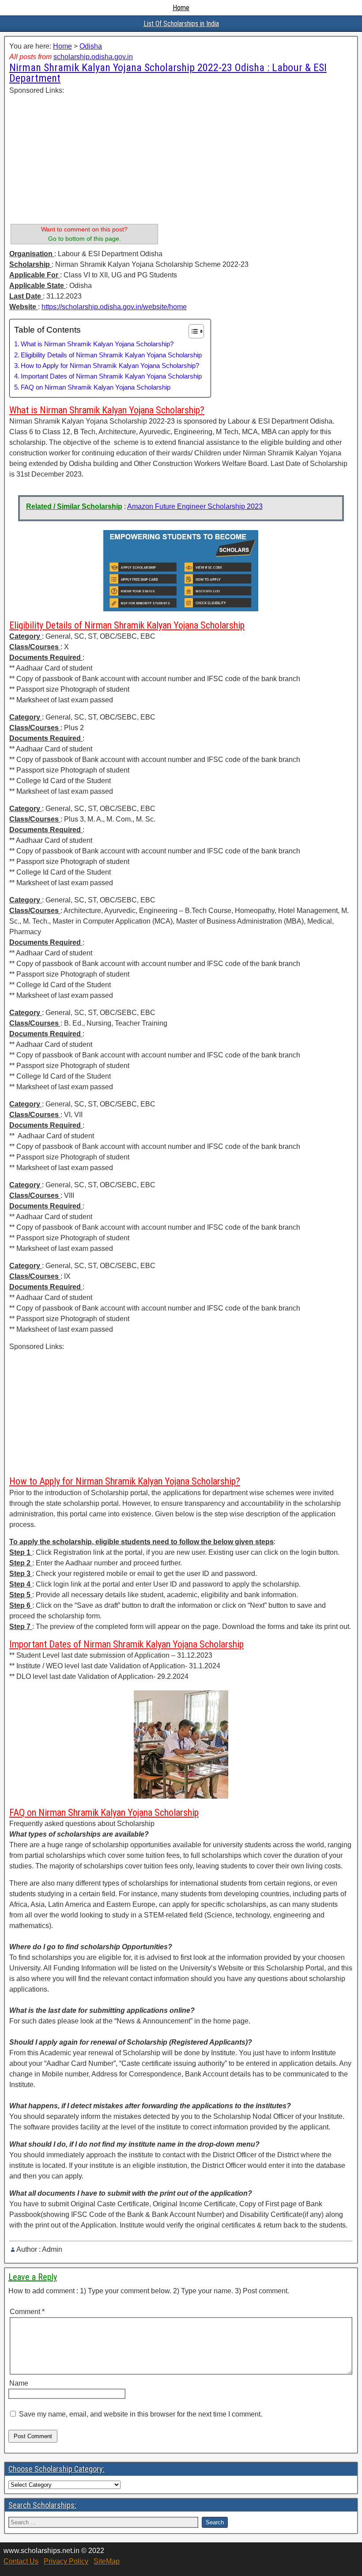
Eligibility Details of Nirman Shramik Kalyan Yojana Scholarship (111, 355)
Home (181, 8)
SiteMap (107, 2561)
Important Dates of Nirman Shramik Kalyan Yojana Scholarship (111, 376)
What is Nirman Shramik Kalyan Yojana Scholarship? (97, 344)
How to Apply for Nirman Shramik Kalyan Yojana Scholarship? (110, 366)
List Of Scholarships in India (181, 24)
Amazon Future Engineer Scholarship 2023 (195, 506)
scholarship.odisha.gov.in (93, 57)
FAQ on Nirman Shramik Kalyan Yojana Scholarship (96, 387)
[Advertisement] (84, 158)
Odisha (91, 46)
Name (19, 2383)
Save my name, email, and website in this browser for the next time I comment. (141, 2414)
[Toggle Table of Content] (192, 331)
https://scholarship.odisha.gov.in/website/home (114, 307)
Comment (27, 2312)
